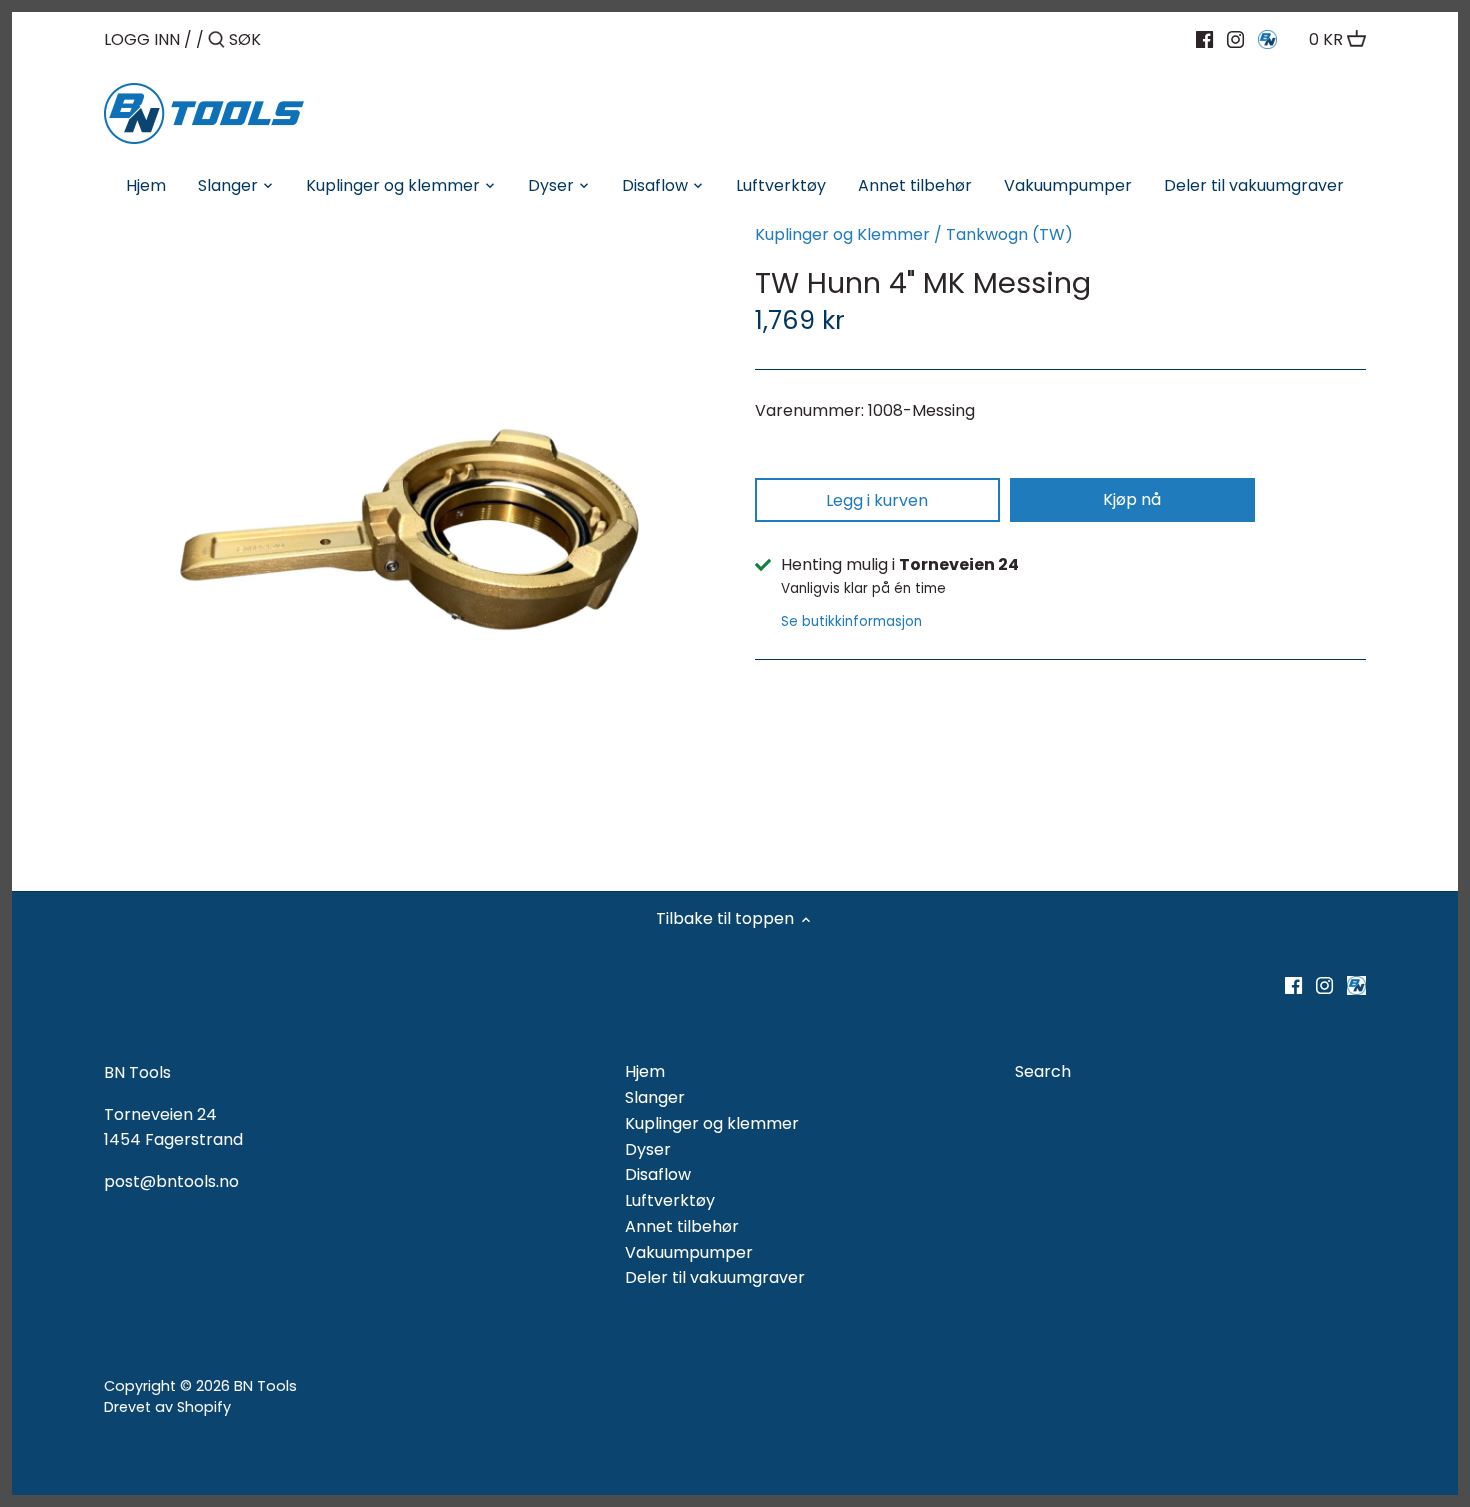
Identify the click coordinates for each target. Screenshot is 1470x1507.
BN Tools (265, 1386)
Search (1043, 1071)
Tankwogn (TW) (1009, 234)
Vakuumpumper (689, 1252)
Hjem (645, 1071)
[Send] (216, 41)
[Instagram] (1235, 39)
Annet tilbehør (682, 1226)
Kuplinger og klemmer (712, 1123)
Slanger (655, 1097)
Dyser (648, 1149)
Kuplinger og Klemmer (842, 234)
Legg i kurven (877, 500)
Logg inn (142, 39)
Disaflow (658, 1174)
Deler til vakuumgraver (715, 1277)
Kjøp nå (1132, 499)
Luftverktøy (670, 1200)
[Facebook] (1204, 39)
